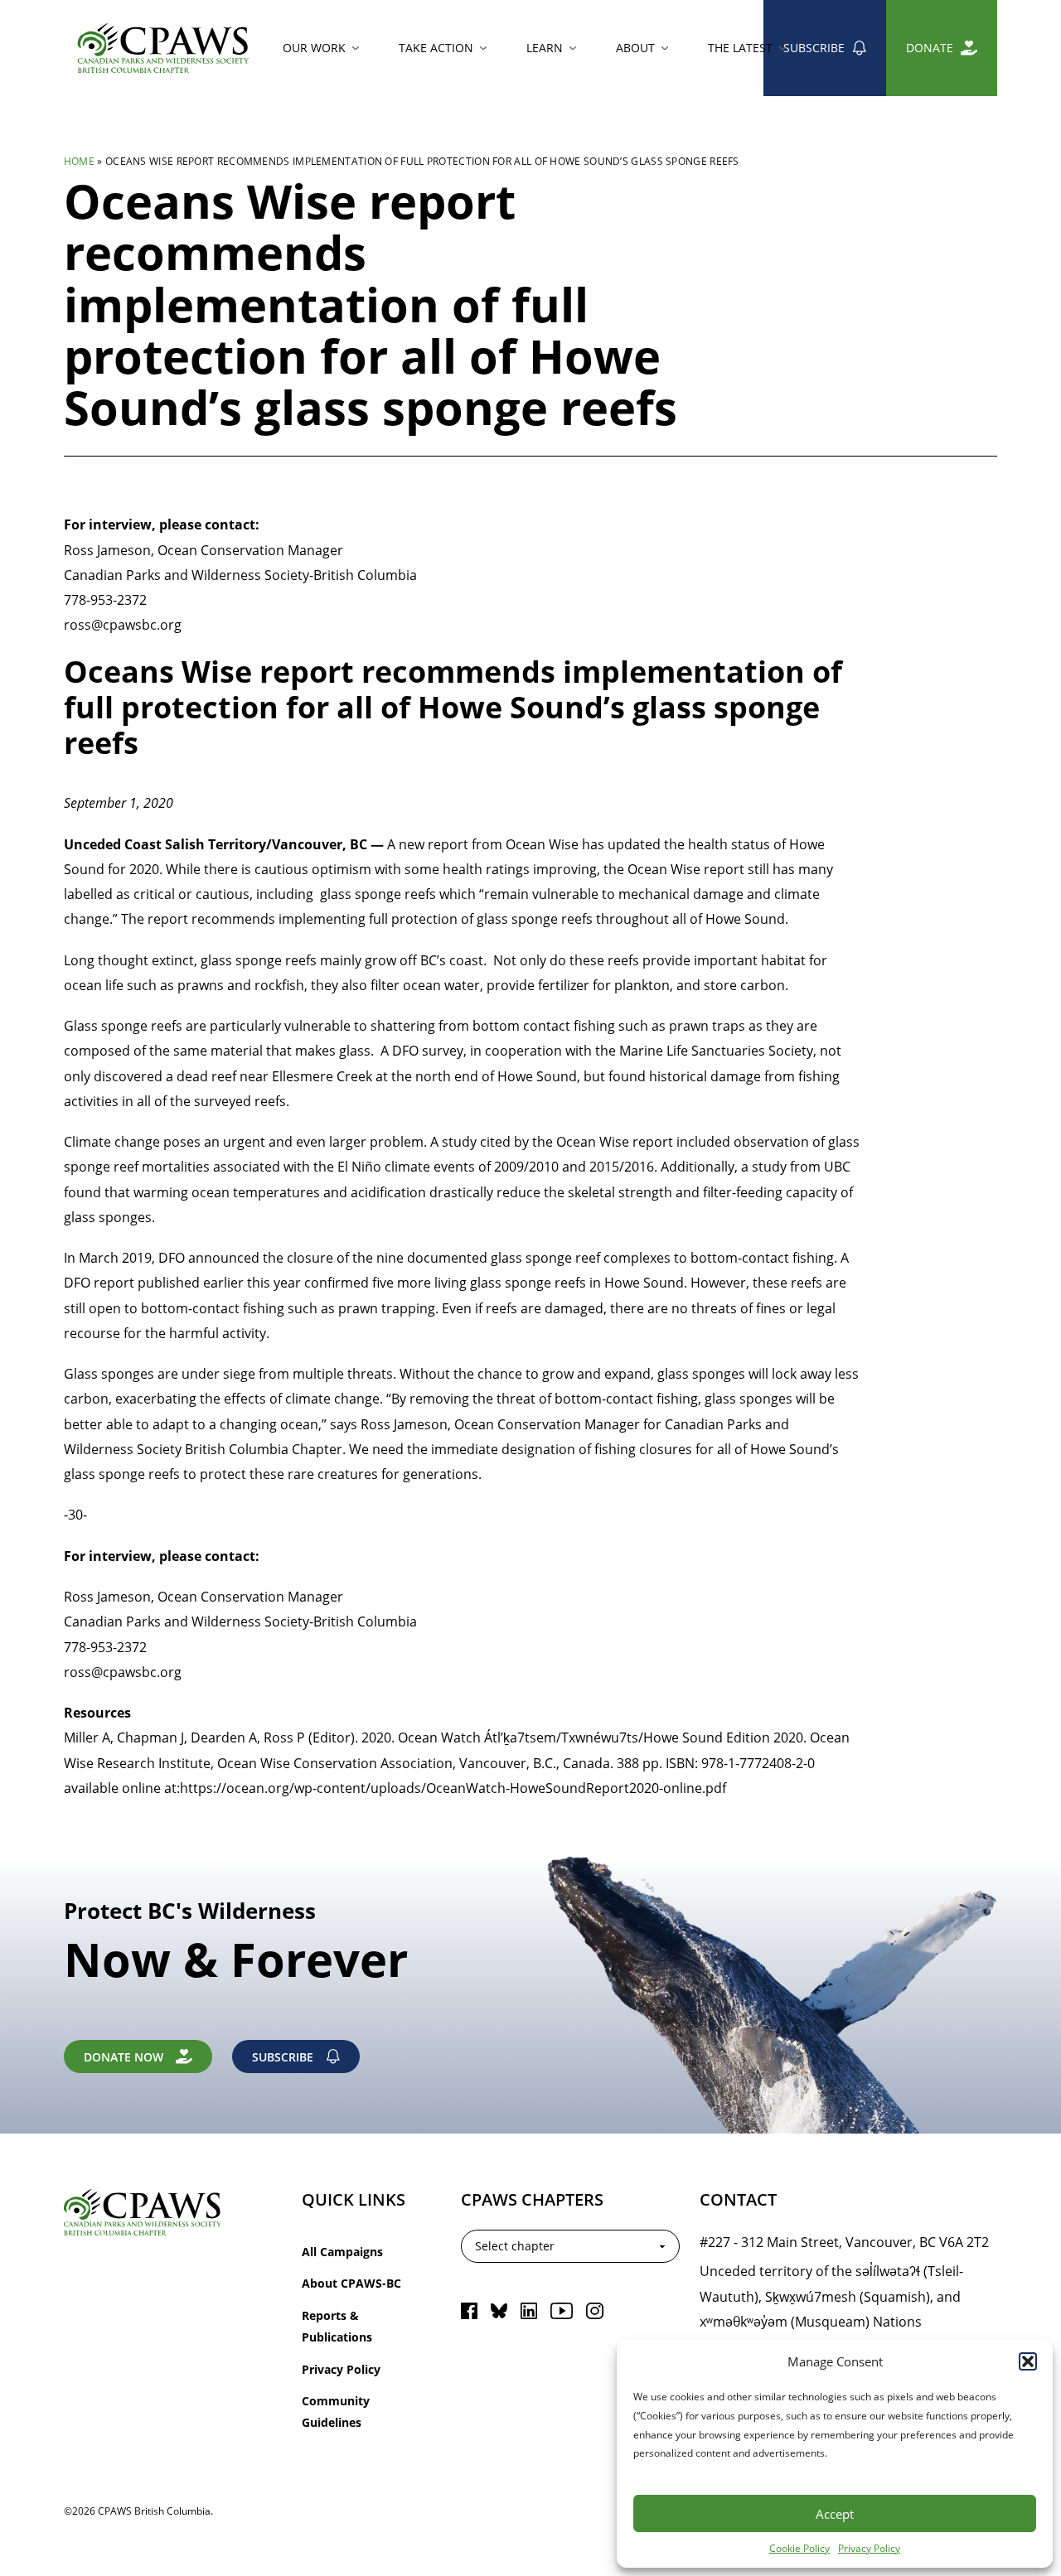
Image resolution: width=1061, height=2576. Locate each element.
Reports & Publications (337, 2326)
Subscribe (814, 48)
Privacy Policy (869, 2548)
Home (79, 161)
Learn (545, 48)
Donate (930, 48)
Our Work (314, 48)
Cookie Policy (799, 2548)
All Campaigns (342, 2252)
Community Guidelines (336, 2412)
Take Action (436, 48)
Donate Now (124, 2057)
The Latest (740, 48)
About (635, 48)
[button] (1028, 2361)
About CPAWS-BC (351, 2283)
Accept (835, 2514)
